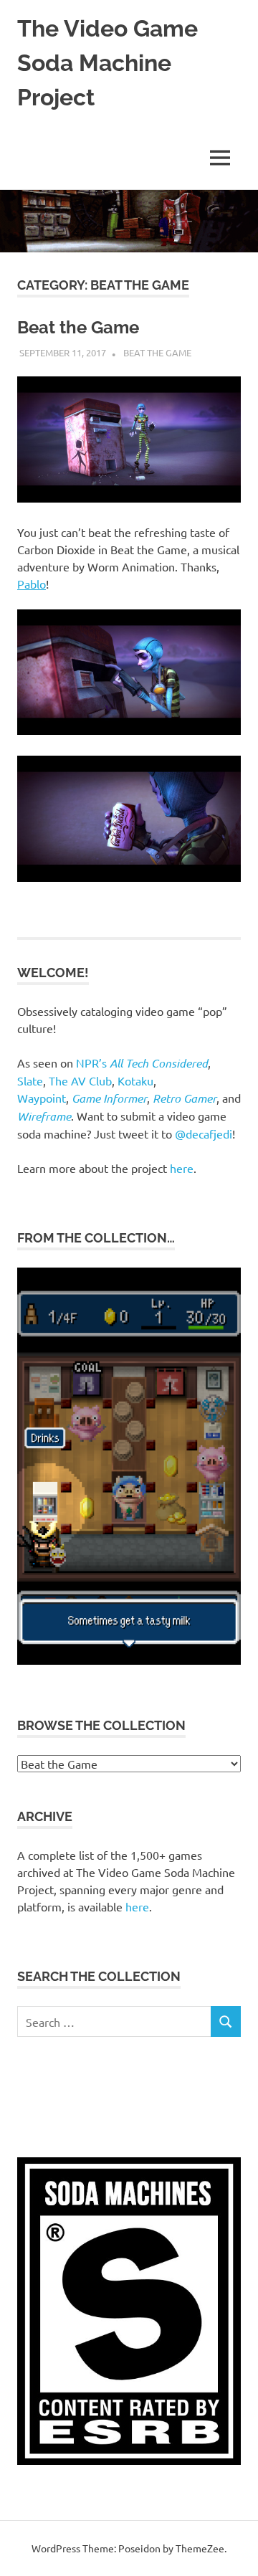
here (182, 1168)
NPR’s (142, 1063)
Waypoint (42, 1098)
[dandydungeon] (129, 1661)
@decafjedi (204, 1133)
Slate (30, 1080)
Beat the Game (78, 327)
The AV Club (80, 1080)
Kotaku (135, 1080)
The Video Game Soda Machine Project (107, 63)
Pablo (32, 584)
